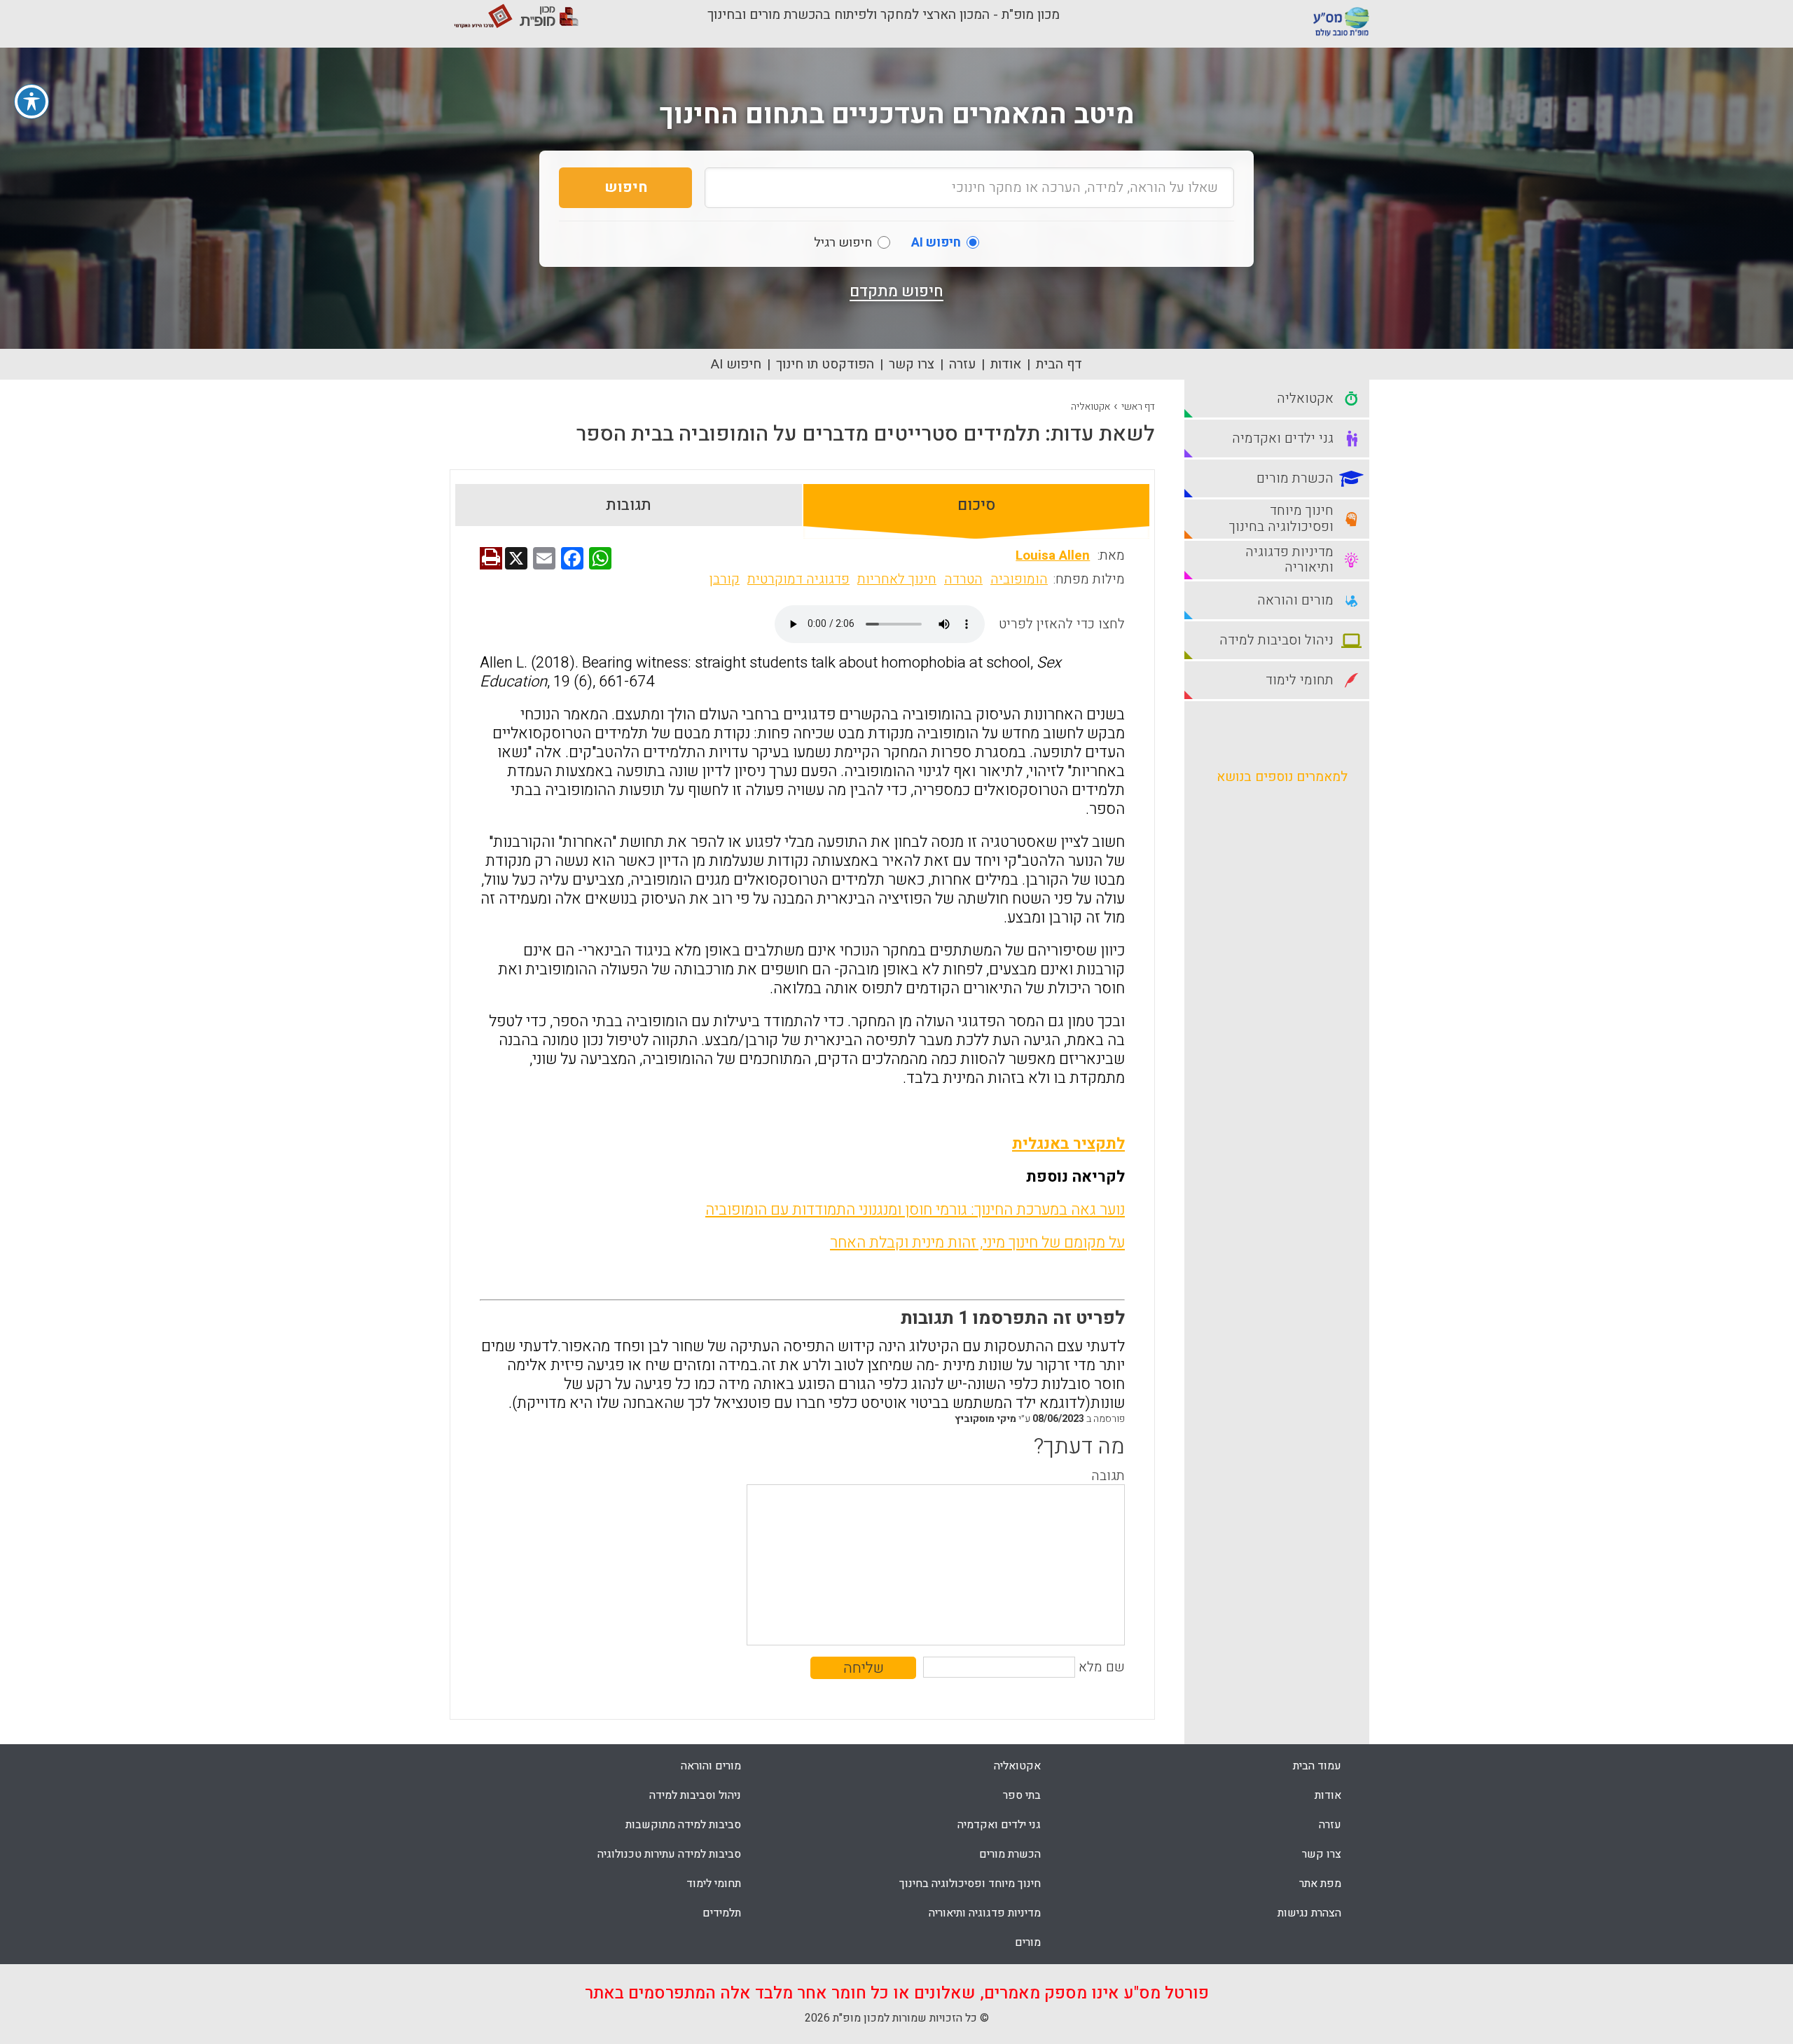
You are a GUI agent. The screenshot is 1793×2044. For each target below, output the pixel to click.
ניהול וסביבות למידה (695, 1795)
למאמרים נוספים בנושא (1282, 777)
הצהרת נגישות (1309, 1913)
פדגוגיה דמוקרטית (798, 579)
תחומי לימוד (714, 1884)
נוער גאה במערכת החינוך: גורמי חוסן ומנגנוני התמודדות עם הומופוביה (915, 1210)
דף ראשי (1138, 407)
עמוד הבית (1317, 1766)
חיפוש (626, 187)
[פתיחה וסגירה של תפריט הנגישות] (32, 102)
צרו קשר (912, 364)
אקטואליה (1091, 407)
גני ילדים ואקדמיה (999, 1825)
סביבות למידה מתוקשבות (683, 1825)
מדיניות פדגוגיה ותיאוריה (985, 1913)
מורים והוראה (711, 1766)
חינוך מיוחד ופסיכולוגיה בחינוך (970, 1884)
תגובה (1108, 1476)
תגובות (629, 505)
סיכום (976, 505)
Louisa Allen (1053, 555)
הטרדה (963, 579)
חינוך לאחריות (897, 579)
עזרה (962, 364)
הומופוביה (1019, 579)
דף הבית (1059, 364)
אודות (1006, 364)
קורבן (725, 579)
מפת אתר (1320, 1884)
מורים (1028, 1942)
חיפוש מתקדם (896, 291)
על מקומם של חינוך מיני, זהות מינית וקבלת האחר (977, 1243)
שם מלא (1102, 1667)
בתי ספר (1022, 1795)
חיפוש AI (736, 364)
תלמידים (722, 1913)
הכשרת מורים (1010, 1854)
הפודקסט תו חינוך (825, 364)
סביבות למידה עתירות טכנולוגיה (669, 1854)
